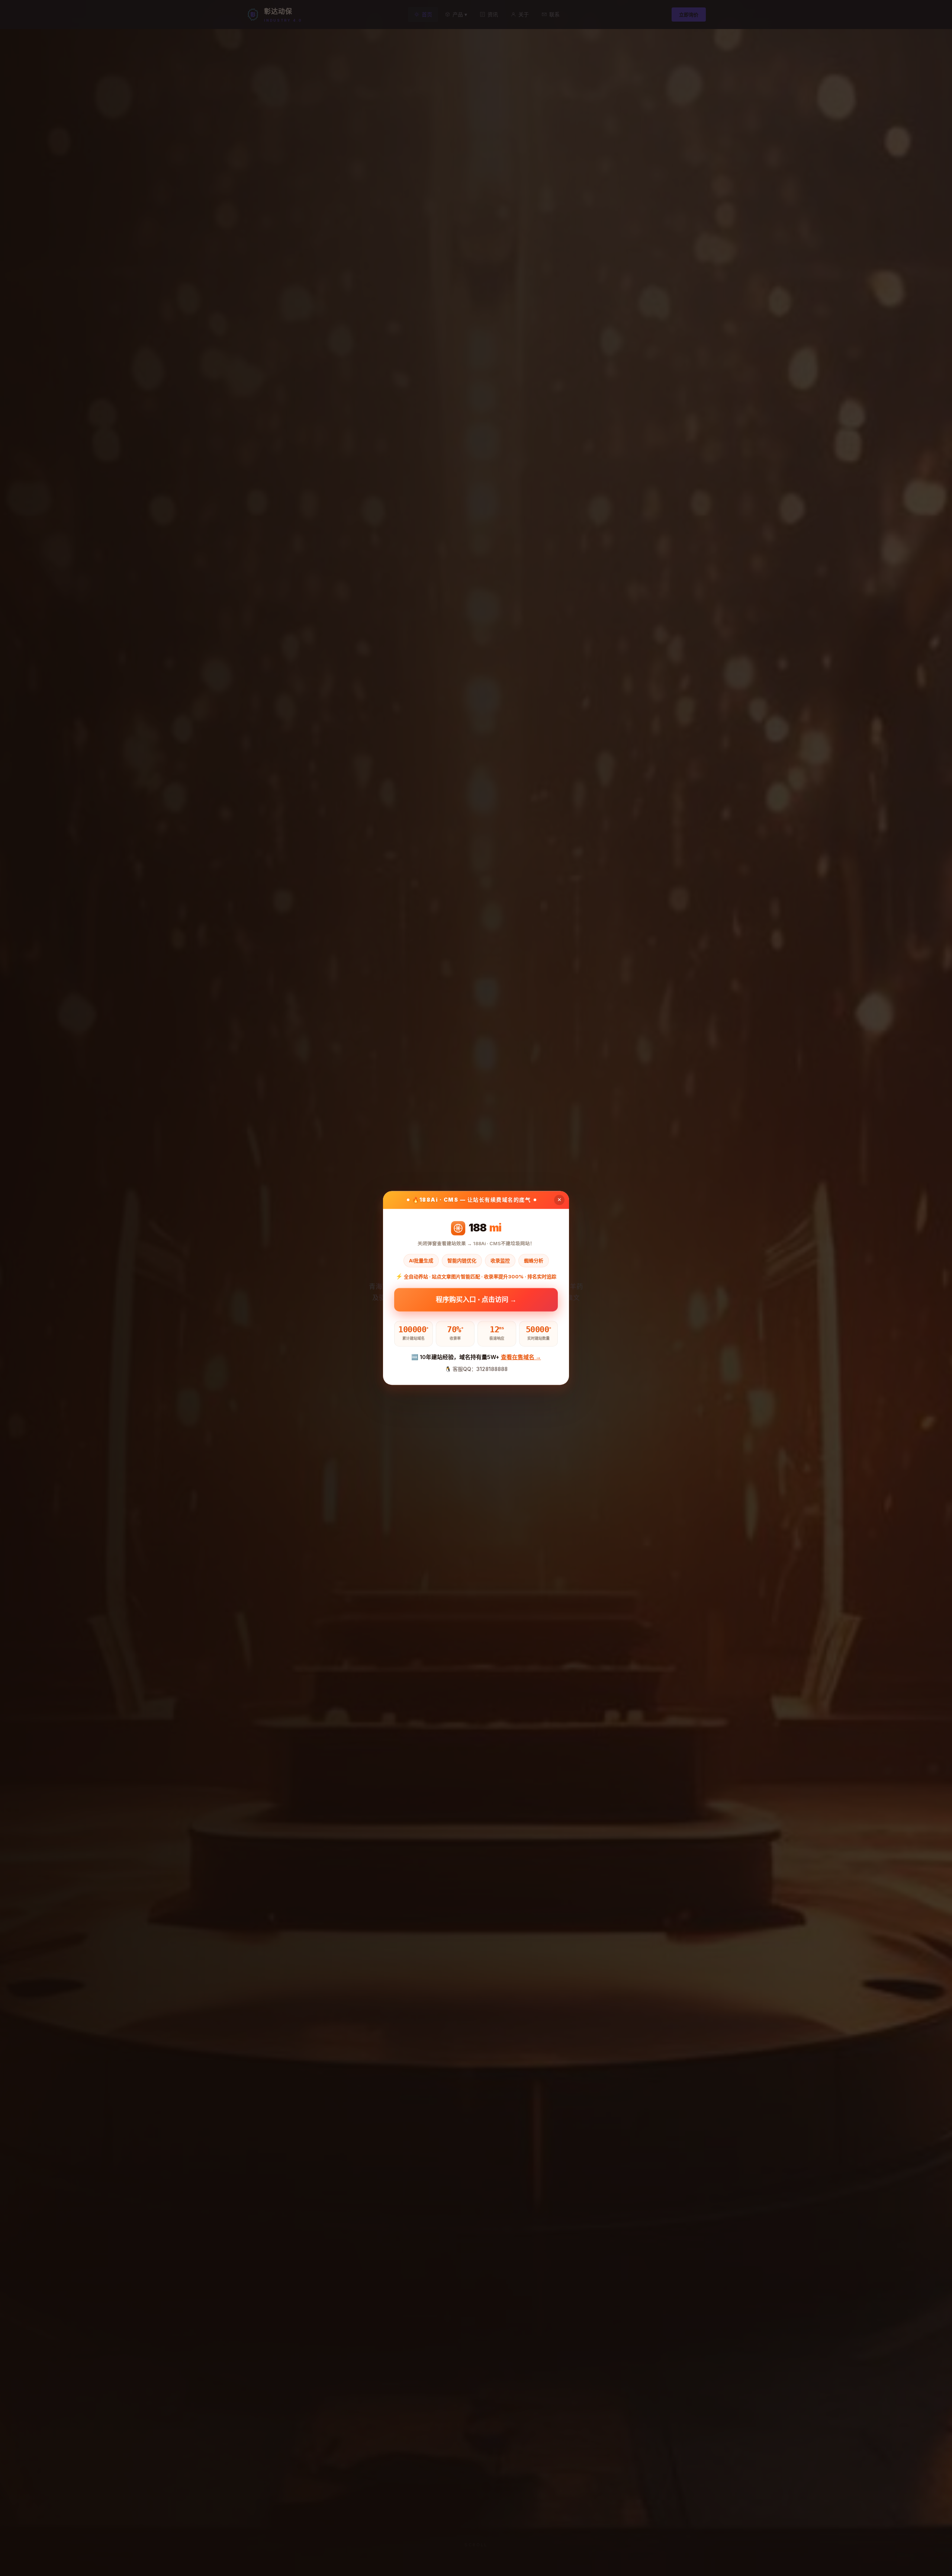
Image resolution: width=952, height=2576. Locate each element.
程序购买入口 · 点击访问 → (476, 1299)
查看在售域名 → (521, 1357)
